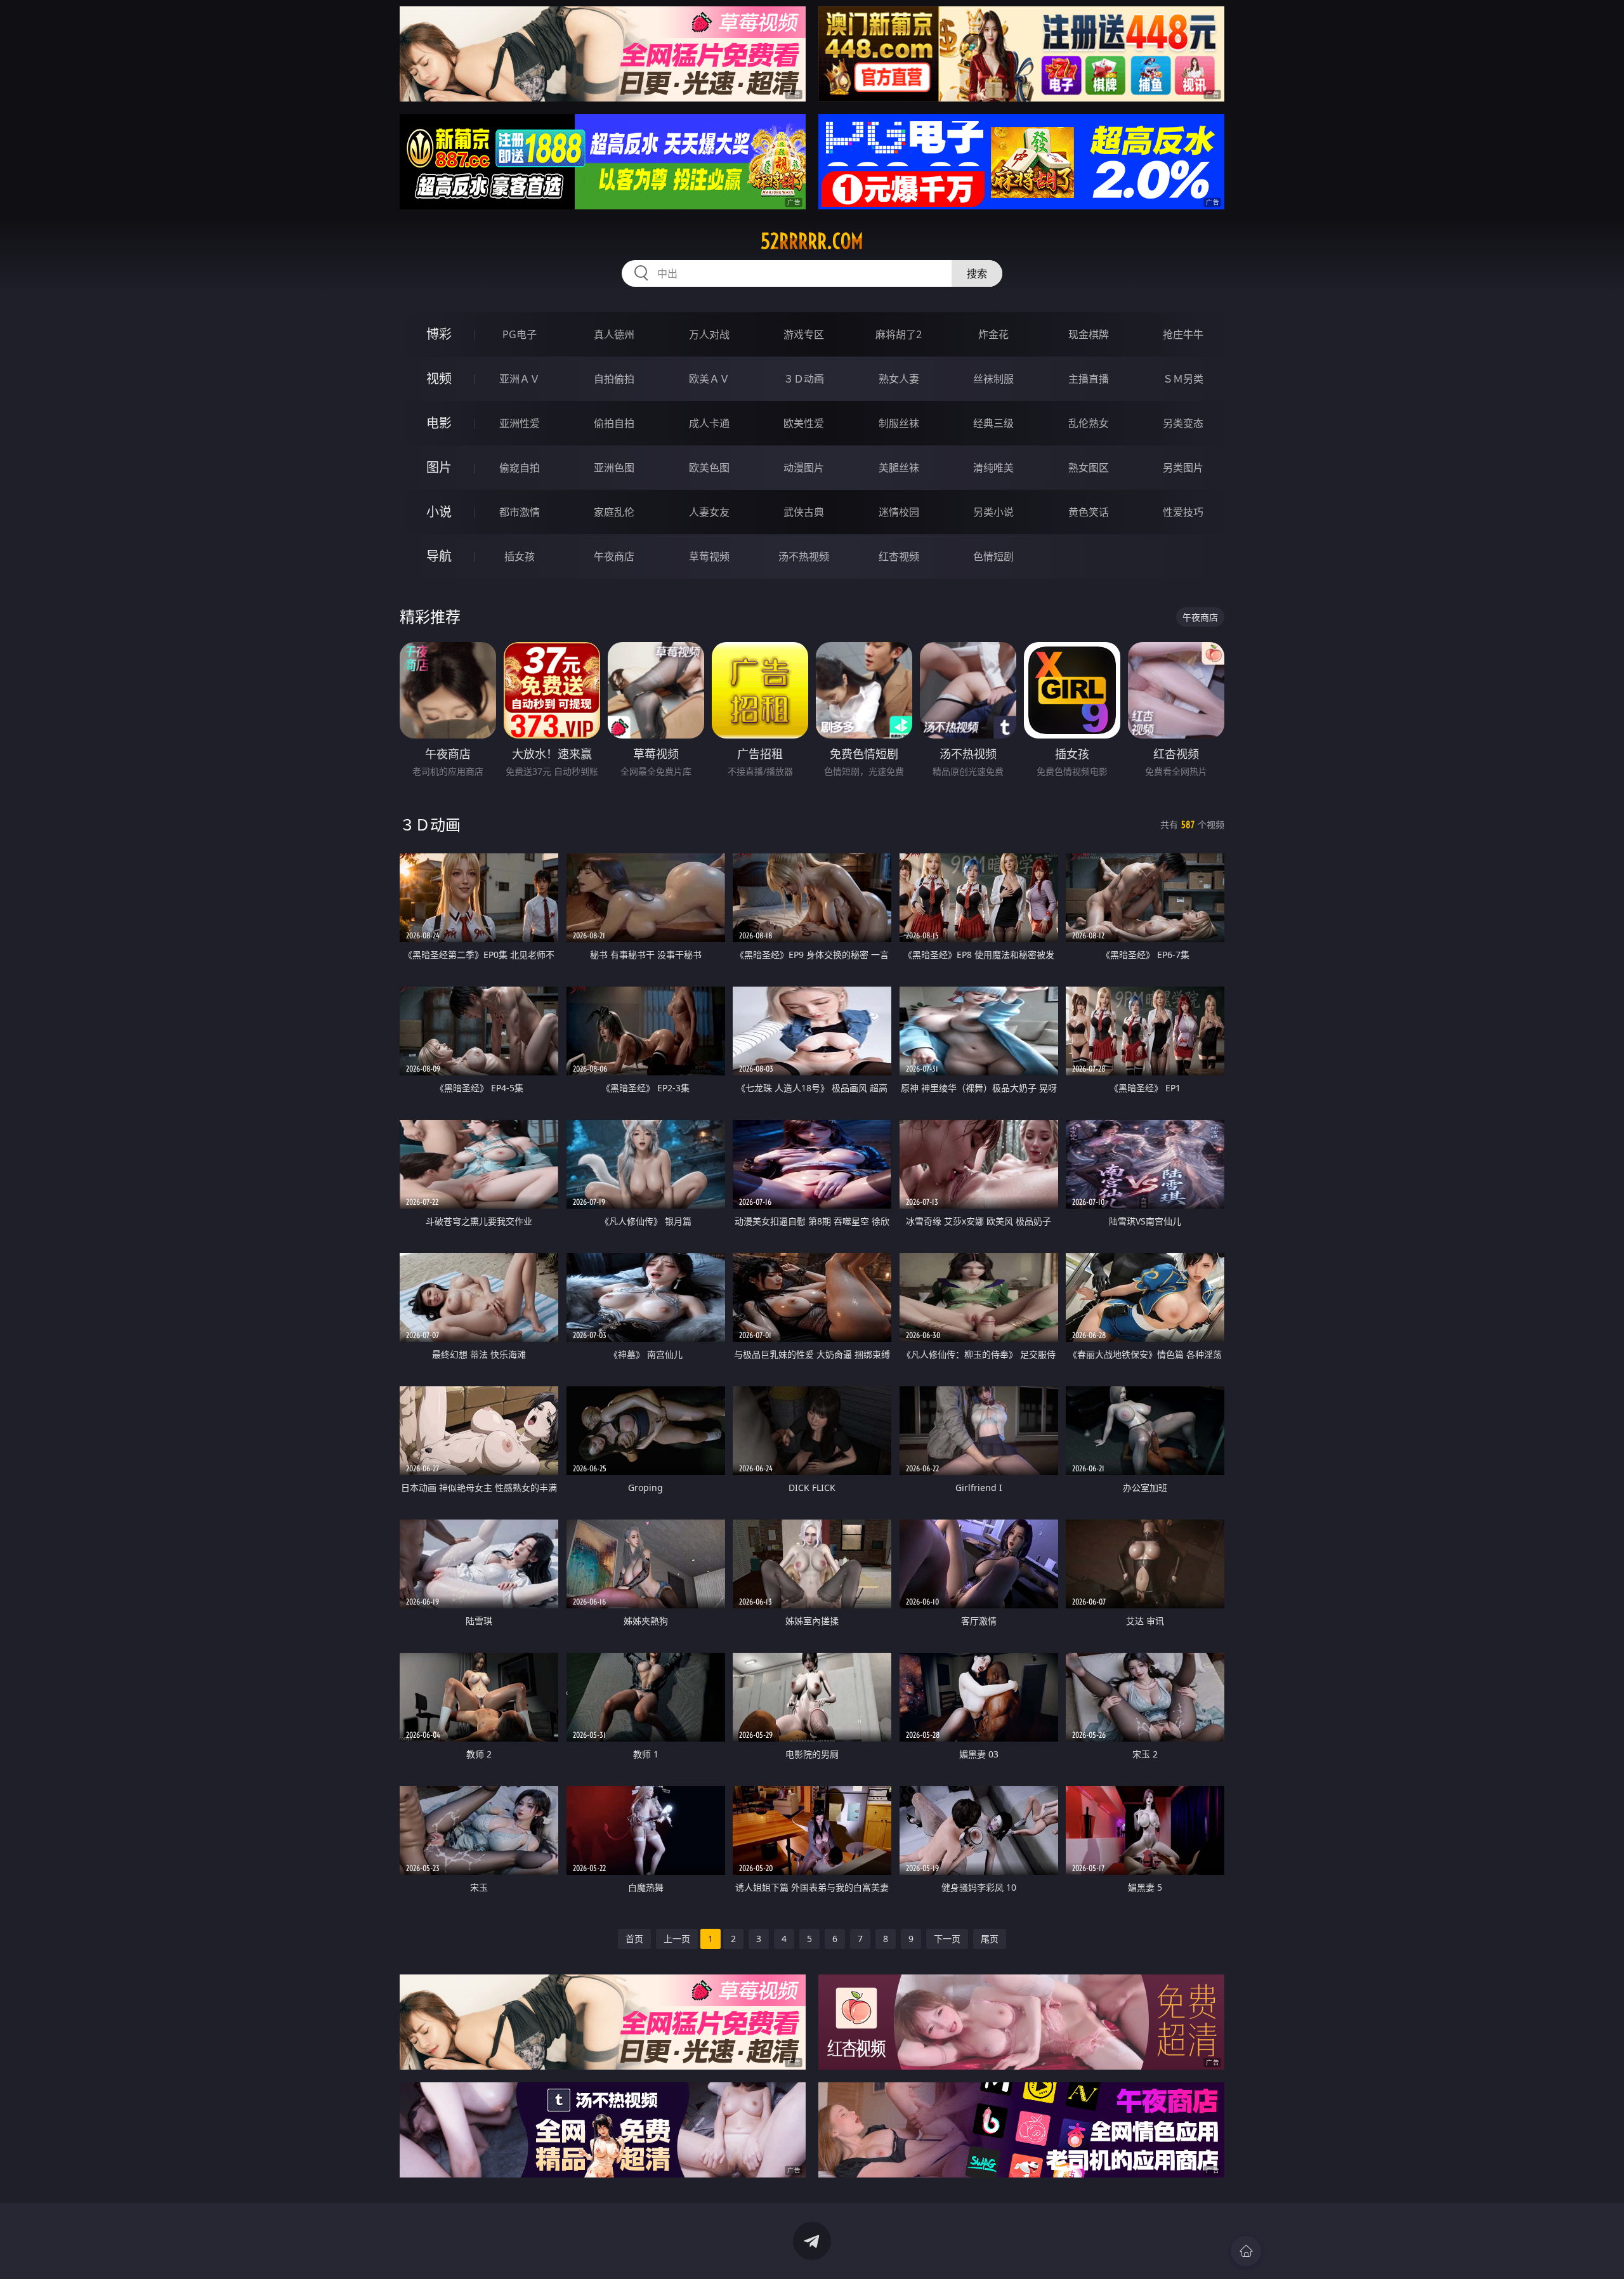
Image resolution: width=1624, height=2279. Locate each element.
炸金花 (993, 334)
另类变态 (1183, 423)
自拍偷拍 (614, 379)
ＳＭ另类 (1183, 379)
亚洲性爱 (520, 423)
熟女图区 (1089, 468)
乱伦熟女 (1089, 423)
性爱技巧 (1183, 512)
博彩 (439, 334)
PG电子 (520, 334)
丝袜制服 (993, 379)
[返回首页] (1246, 2251)
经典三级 (993, 423)
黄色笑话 (1089, 512)
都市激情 (520, 512)
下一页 (947, 1939)
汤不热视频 (804, 556)
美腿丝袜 (899, 468)
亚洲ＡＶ (520, 379)
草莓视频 (709, 556)
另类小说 (993, 512)
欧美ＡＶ (709, 379)
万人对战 (709, 334)
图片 (439, 467)
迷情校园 (899, 512)
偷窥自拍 (520, 468)
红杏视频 (899, 556)
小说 (439, 512)
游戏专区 (804, 334)
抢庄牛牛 (1183, 334)
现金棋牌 (1089, 334)
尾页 (990, 1939)
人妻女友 (709, 512)
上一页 (677, 1939)
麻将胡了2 (899, 334)
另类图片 (1183, 468)
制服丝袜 (899, 423)
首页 (634, 1939)
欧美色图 (709, 468)
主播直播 (1089, 379)
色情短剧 (993, 556)
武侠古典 (804, 512)
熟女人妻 (899, 379)
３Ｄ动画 (804, 379)
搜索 (977, 273)
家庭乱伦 (614, 512)
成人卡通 (709, 423)
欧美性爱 (804, 423)
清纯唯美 (993, 468)
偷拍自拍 (614, 423)
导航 (439, 556)
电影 (439, 423)
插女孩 (520, 556)
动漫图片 (804, 468)
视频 (439, 378)
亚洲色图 (614, 468)
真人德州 (614, 334)
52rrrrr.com (812, 241)
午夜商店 (614, 556)
